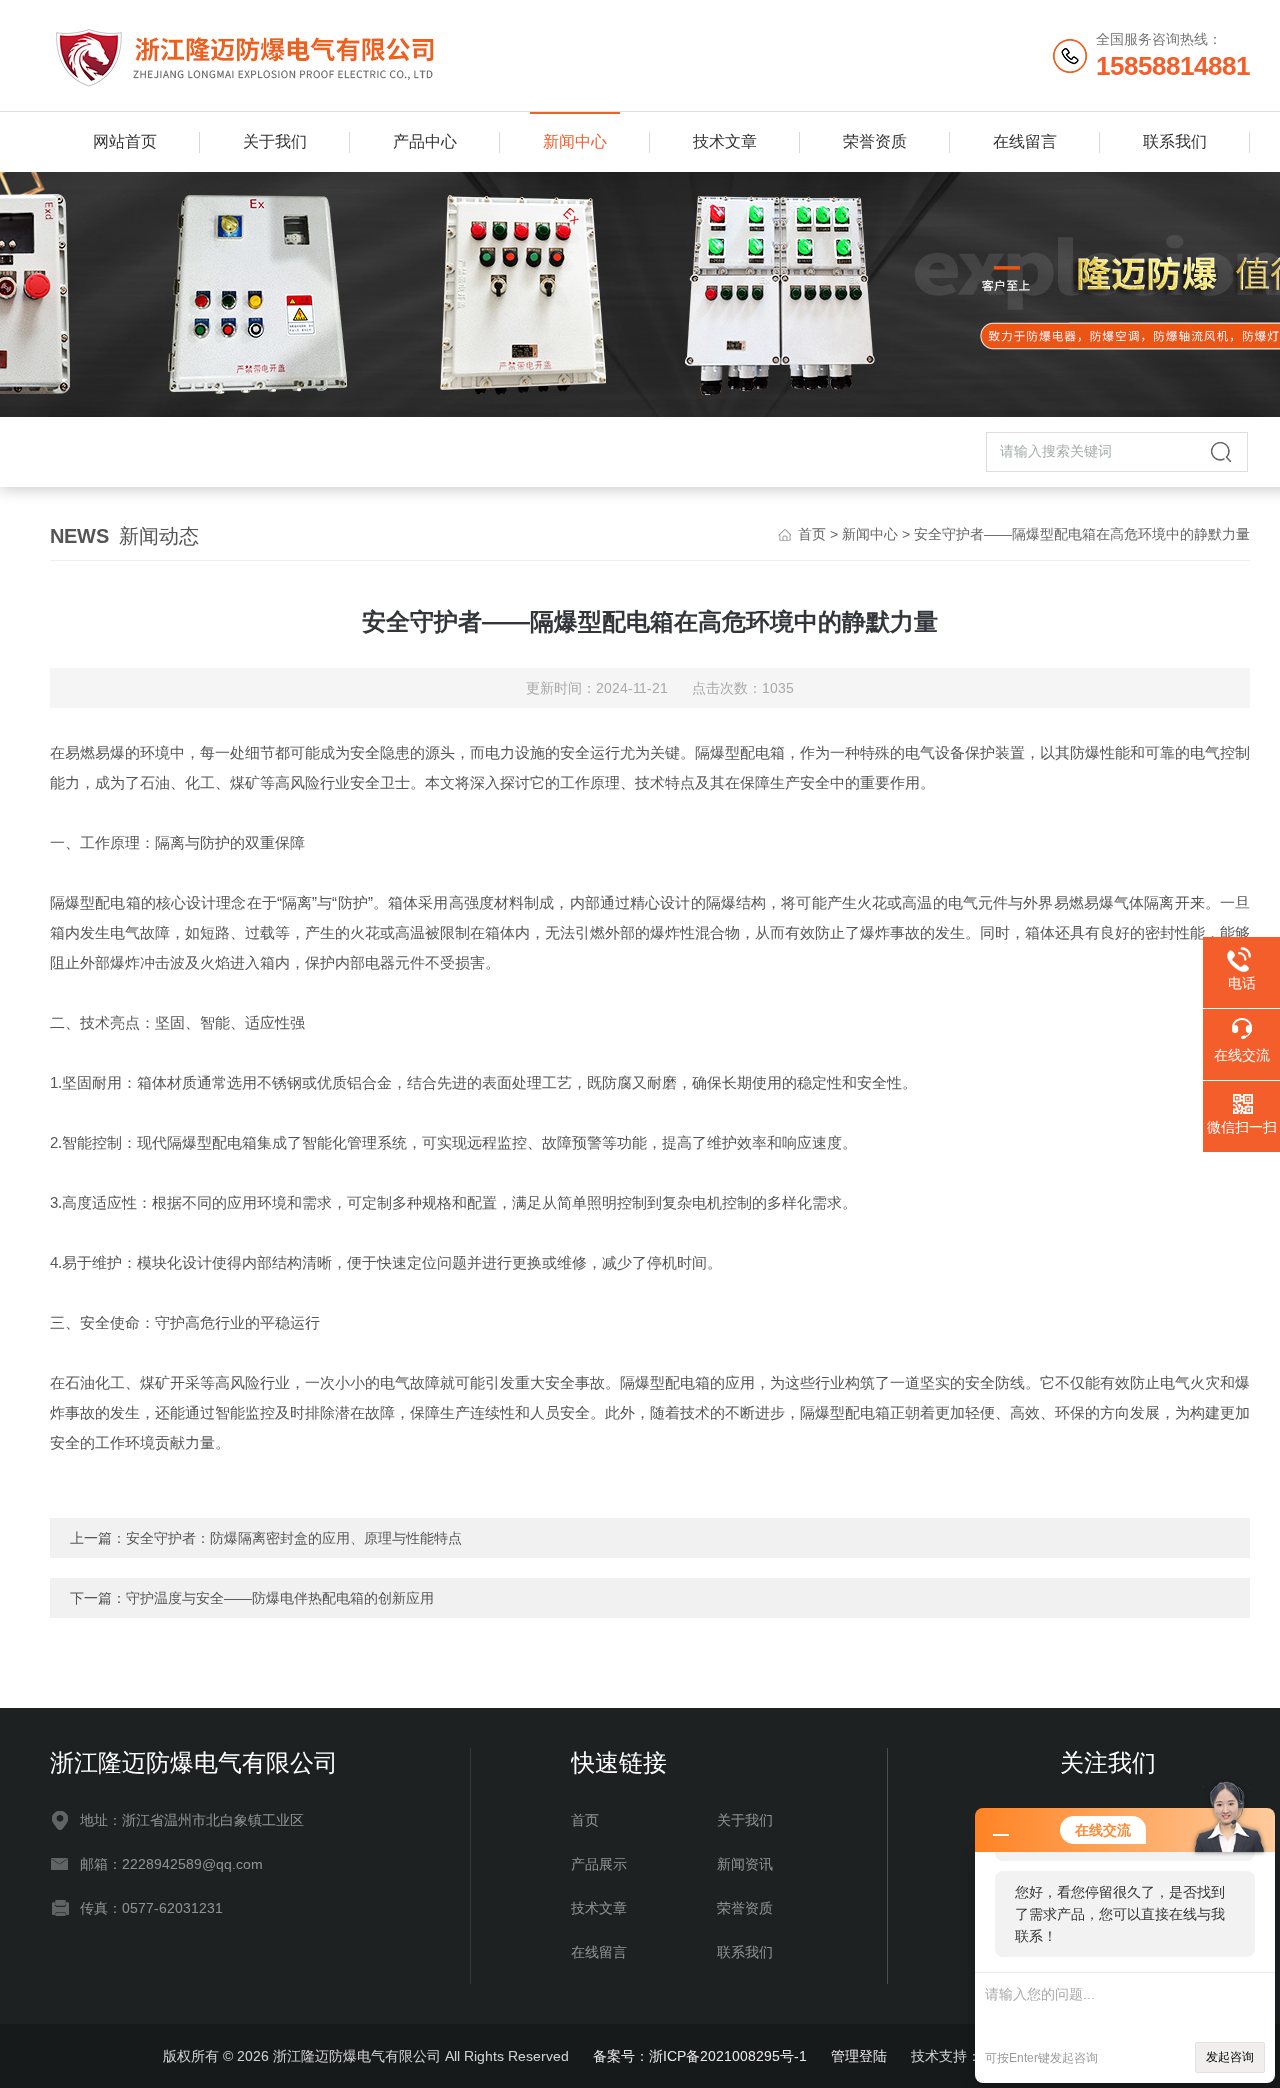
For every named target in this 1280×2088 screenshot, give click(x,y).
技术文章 (725, 141)
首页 (812, 534)
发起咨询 (1230, 2057)
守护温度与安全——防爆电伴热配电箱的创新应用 (280, 1598)
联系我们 (1175, 141)
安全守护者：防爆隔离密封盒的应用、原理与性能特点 (294, 1538)
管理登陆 (859, 2056)
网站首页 (125, 141)
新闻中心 (575, 141)
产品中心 (425, 141)
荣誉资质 (875, 141)
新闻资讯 (745, 1864)
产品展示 (599, 1864)
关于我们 (275, 141)
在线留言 (1025, 141)
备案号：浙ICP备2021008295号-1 (700, 2056)
